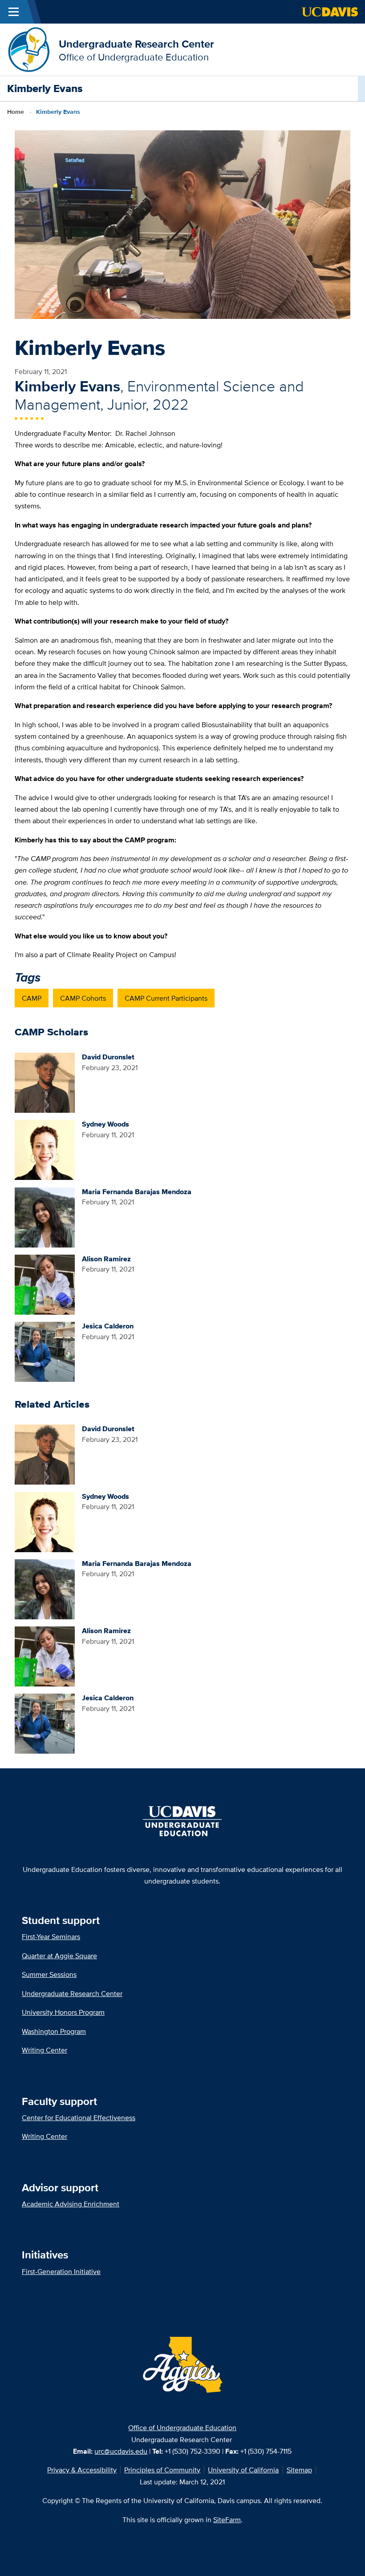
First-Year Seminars (51, 1936)
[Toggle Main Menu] (14, 12)
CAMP (32, 998)
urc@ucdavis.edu (121, 2451)
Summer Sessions (49, 1974)
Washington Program (54, 2031)
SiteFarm (227, 2520)
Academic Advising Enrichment (71, 2204)
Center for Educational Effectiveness (79, 2117)
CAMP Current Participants (166, 998)
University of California (243, 2470)
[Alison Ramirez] (45, 1284)
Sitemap (299, 2470)
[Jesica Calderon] (45, 1351)
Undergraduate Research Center (136, 44)
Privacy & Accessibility (82, 2470)
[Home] (29, 49)
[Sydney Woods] (45, 1149)
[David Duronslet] (45, 1082)
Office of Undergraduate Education (182, 2427)
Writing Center (45, 2050)
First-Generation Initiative (61, 2271)
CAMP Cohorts (83, 998)
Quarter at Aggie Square (59, 1956)
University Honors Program (63, 2012)
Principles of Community (162, 2470)
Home (16, 112)
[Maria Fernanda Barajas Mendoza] (45, 1216)
